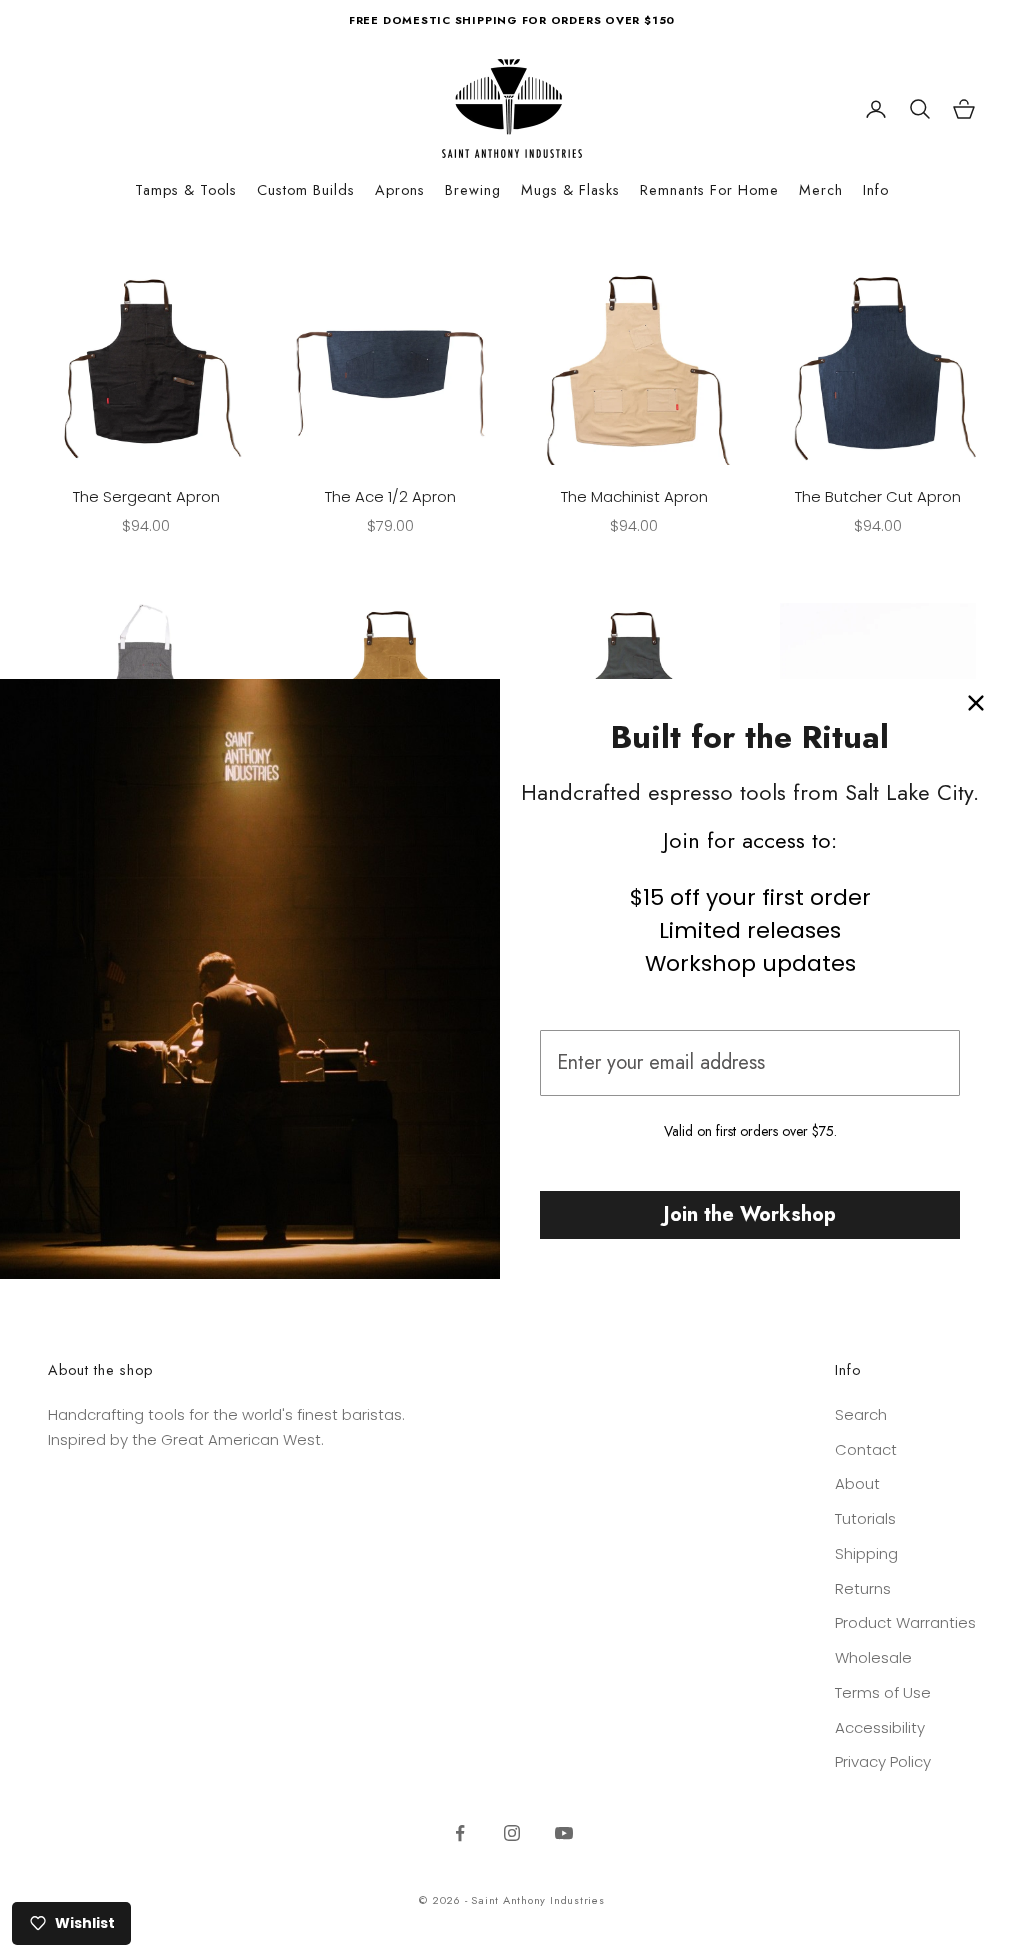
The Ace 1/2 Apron (390, 496)
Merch (821, 190)
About (857, 1483)
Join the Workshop (750, 1214)
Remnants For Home (709, 190)
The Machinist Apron (634, 496)
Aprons (400, 190)
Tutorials (865, 1518)
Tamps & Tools (186, 190)
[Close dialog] (976, 703)
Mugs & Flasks (570, 190)
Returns (863, 1588)
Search (861, 1414)
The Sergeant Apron (146, 496)
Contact (866, 1449)
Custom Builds (306, 190)
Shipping (866, 1553)
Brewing (473, 190)
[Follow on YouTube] (564, 1833)
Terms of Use (883, 1692)
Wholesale (873, 1657)
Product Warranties (905, 1622)
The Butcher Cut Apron (878, 496)
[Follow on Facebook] (460, 1833)
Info (876, 190)
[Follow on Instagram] (512, 1833)
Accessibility (880, 1727)
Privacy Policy (883, 1761)
